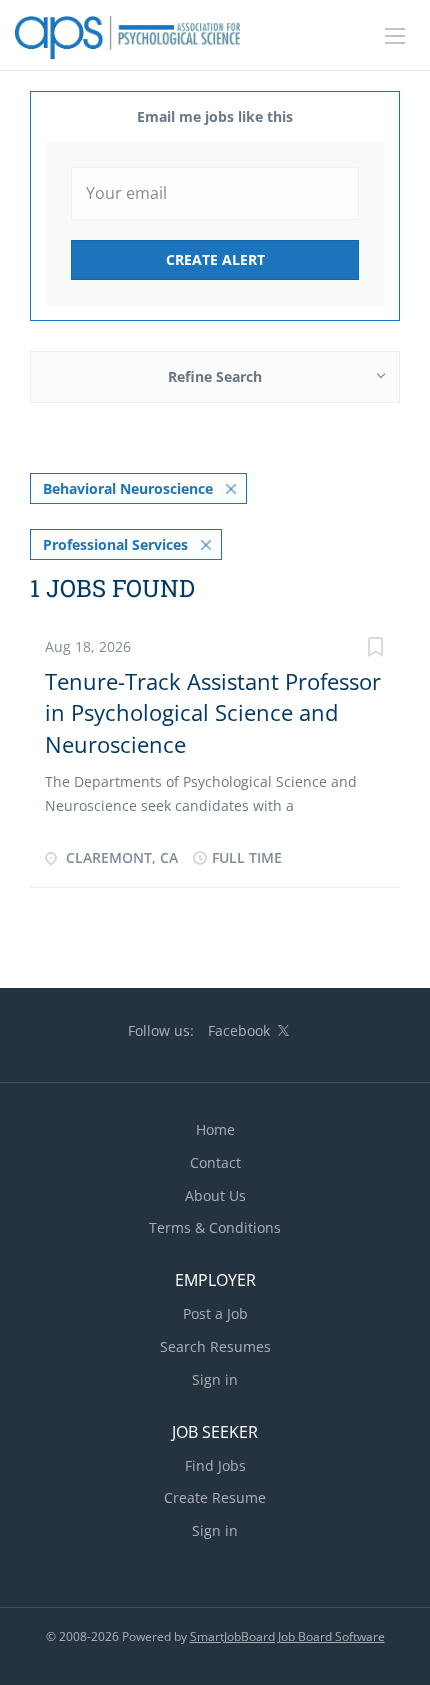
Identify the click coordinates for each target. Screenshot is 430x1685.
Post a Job (215, 1313)
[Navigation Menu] (395, 36)
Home (215, 1129)
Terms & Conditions (215, 1227)
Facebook (239, 1030)
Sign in (215, 1379)
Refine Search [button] (215, 376)
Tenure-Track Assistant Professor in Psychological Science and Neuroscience (213, 712)
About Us (215, 1195)
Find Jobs (215, 1465)
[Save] (375, 649)
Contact (215, 1162)
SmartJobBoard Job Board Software (287, 1636)
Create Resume (215, 1497)
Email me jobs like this (215, 116)
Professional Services (115, 544)
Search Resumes (215, 1346)
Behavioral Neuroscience (128, 488)
